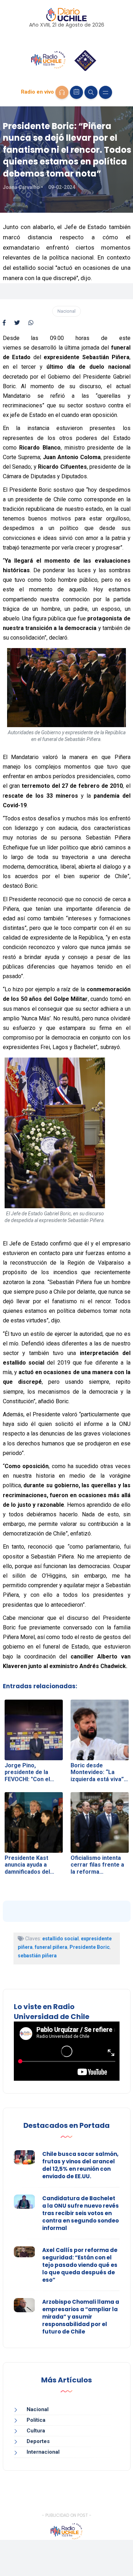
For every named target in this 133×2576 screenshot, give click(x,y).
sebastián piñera (37, 1956)
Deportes (38, 2441)
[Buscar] (91, 92)
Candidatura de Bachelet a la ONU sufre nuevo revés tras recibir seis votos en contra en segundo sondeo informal (81, 2213)
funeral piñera (51, 1947)
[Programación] (76, 92)
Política (36, 2420)
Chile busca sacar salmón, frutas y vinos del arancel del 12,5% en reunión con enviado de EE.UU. (80, 2165)
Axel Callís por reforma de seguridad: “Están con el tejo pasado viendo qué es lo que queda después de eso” (80, 2265)
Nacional (66, 311)
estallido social (60, 1939)
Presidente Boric (90, 1947)
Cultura (36, 2431)
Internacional (43, 2452)
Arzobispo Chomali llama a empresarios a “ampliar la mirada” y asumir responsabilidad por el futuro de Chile (81, 2317)
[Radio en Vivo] (62, 92)
